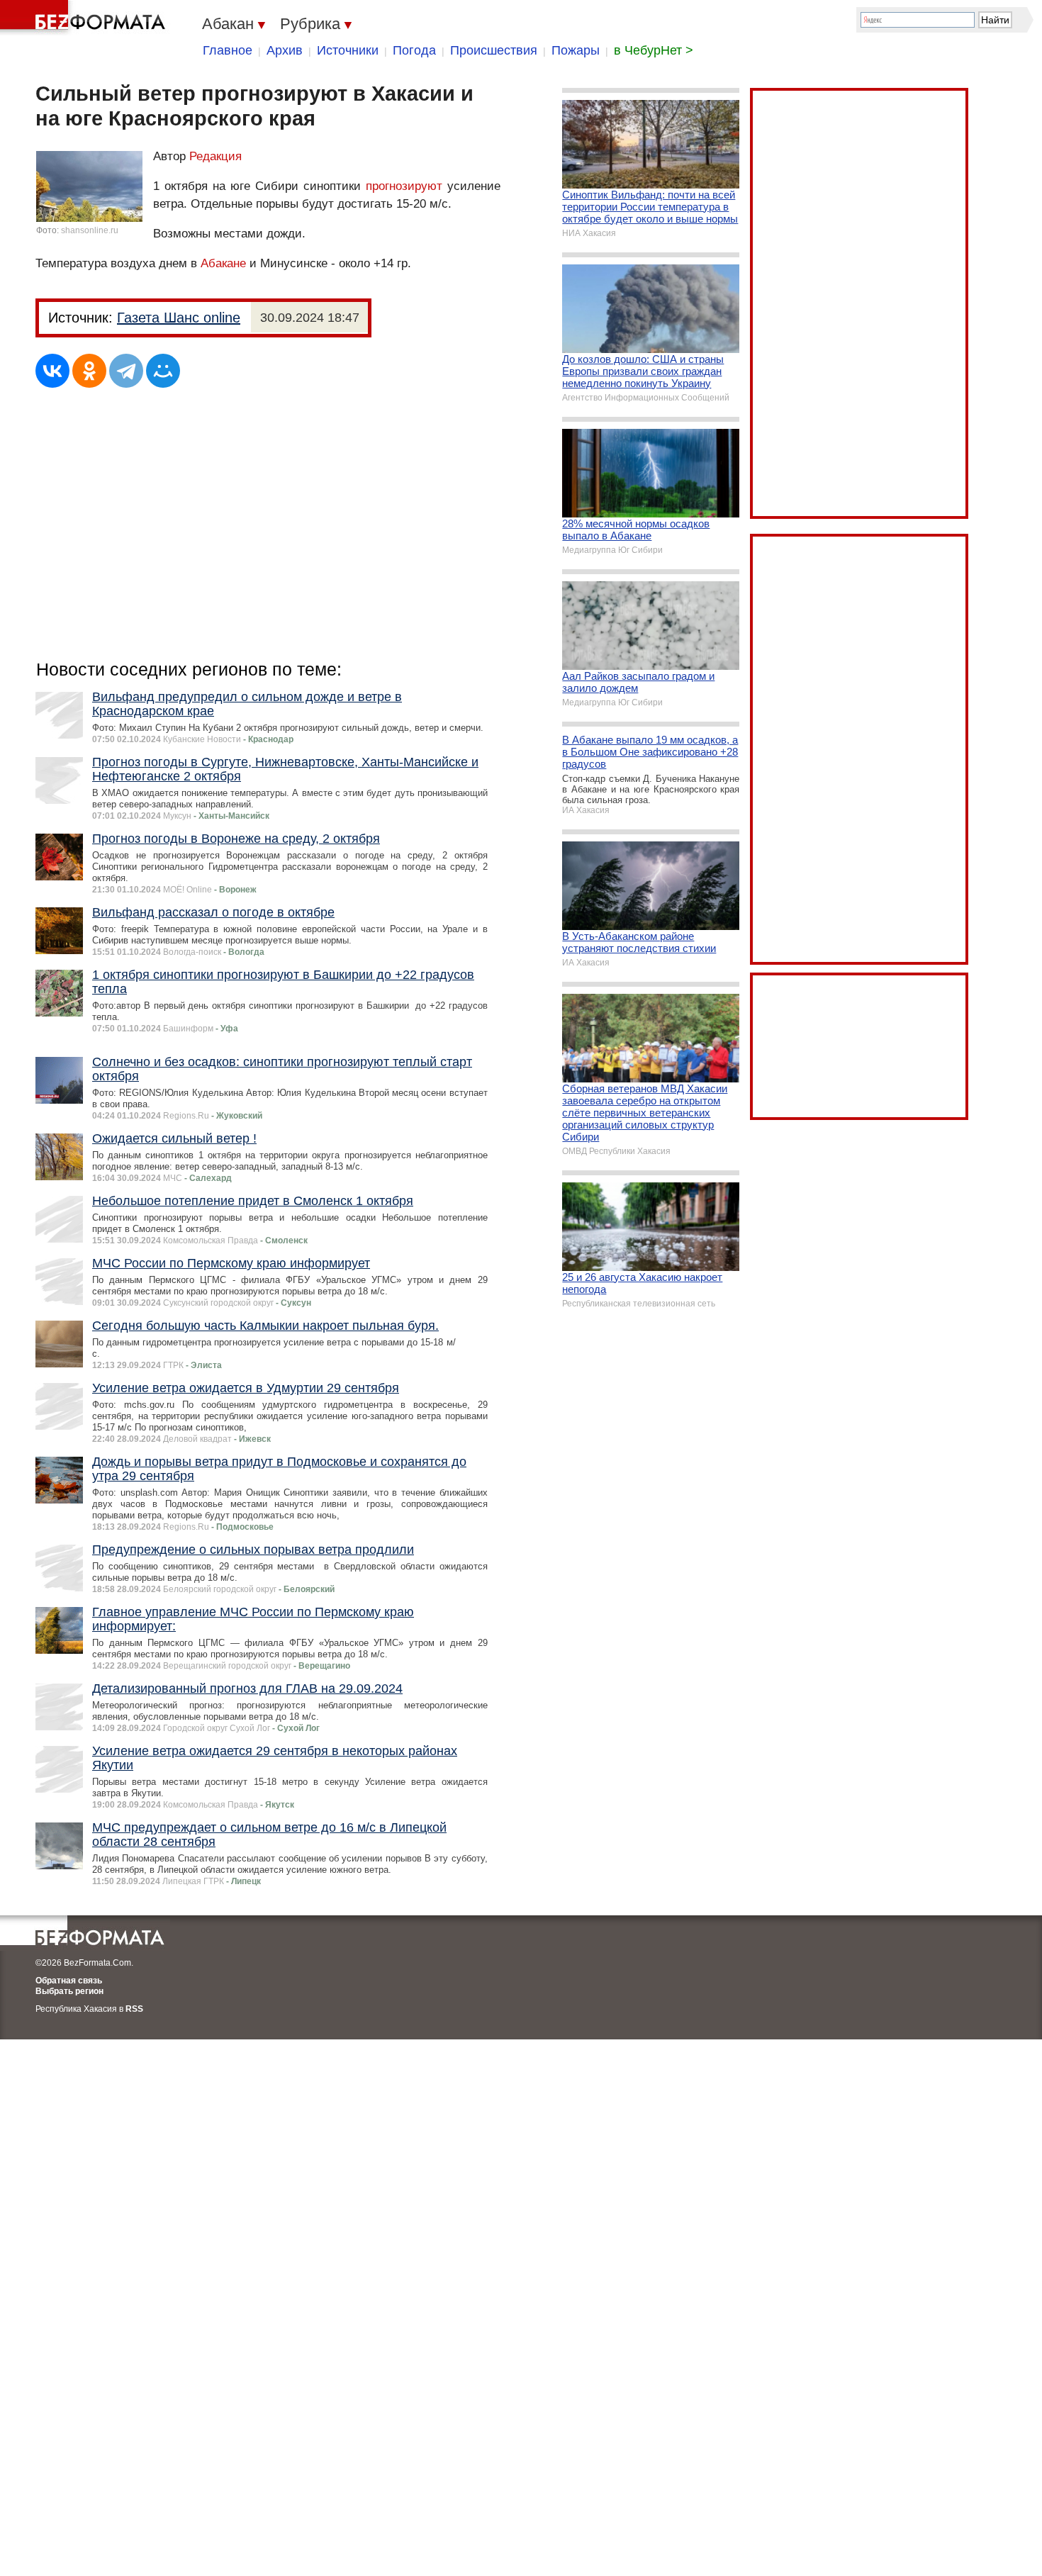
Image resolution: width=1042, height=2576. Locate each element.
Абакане (223, 263)
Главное (228, 50)
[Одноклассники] (89, 371)
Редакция (215, 156)
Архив (285, 50)
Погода (414, 50)
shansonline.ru (90, 230)
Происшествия (494, 50)
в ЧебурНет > (654, 50)
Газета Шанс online (179, 318)
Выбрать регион (69, 1991)
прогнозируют (404, 186)
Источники (348, 50)
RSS (134, 2009)
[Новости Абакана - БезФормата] (85, 18)
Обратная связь (69, 1981)
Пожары (576, 50)
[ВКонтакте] (52, 371)
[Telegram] (126, 371)
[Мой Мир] (163, 371)
